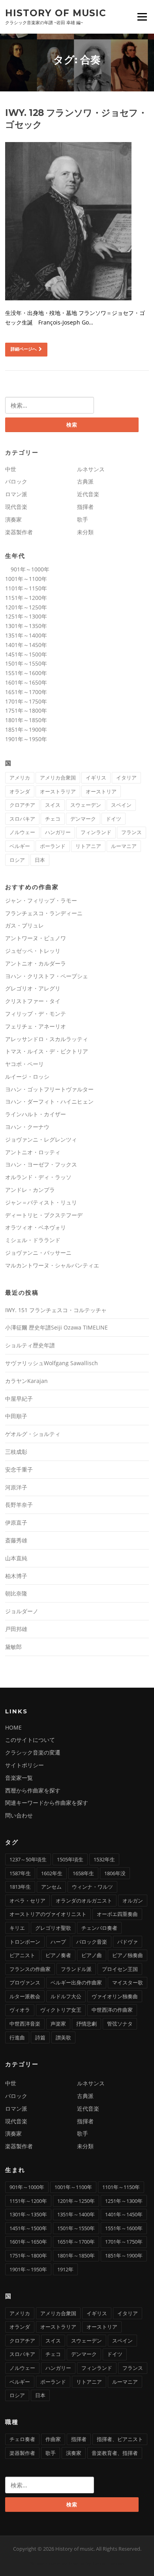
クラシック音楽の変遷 (33, 1752)
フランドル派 (76, 1969)
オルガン (133, 1901)
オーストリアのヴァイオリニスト (48, 1914)
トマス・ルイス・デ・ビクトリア (47, 1051)
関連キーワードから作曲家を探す (47, 1803)
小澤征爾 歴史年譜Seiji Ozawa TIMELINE (56, 1327)
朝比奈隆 (16, 1593)
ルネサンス (91, 469)
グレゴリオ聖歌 (53, 1928)
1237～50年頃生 (28, 1859)
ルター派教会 (25, 1996)
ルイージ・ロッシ (27, 1076)
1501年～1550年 (26, 663)
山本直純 (16, 1558)
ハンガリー (58, 832)
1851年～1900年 (26, 729)
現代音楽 (16, 507)
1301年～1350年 (26, 626)
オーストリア (101, 791)
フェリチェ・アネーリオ (36, 1026)
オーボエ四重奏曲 (117, 1914)
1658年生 (83, 1873)
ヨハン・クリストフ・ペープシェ (47, 976)
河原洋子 (16, 1487)
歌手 (83, 519)
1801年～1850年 (26, 720)
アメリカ (20, 778)
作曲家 (53, 2439)
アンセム (51, 1887)
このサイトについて (30, 1740)
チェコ (53, 819)
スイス (53, 805)
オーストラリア (58, 791)
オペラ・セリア (27, 1901)
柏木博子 (16, 1576)
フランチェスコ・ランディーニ (44, 913)
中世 (11, 469)
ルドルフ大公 (66, 1996)
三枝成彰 (16, 1452)
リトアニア (88, 846)
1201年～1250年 (26, 607)
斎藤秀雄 (16, 1540)
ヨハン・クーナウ (27, 1127)
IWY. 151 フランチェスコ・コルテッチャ (56, 1310)
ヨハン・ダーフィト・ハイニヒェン (49, 1101)
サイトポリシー (24, 1765)
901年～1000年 (27, 569)
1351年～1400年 (26, 635)
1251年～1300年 (26, 616)
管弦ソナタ (120, 2024)
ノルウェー (22, 832)
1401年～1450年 (26, 645)
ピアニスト (22, 1955)
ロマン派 (16, 494)
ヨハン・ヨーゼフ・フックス (41, 1164)
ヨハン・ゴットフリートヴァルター (49, 1089)
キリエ (17, 1928)
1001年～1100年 (26, 579)
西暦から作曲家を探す (33, 1790)
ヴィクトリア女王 (61, 2010)
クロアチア (22, 805)
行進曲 (17, 2037)
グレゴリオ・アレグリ (33, 988)
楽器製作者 (19, 532)
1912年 (65, 2269)
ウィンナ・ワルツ (92, 1887)
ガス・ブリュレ (24, 925)
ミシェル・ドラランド (33, 1240)
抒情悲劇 (86, 2024)
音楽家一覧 (19, 1778)
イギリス (96, 778)
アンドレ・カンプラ (30, 1190)
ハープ (58, 1942)
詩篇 (40, 2037)
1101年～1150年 (26, 588)
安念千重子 (19, 1469)
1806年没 (115, 1873)
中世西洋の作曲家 (112, 2010)
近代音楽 (88, 494)
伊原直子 (16, 1522)
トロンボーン (25, 1942)
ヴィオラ (20, 2010)
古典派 (85, 481)
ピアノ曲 (92, 1955)
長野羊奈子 (19, 1505)
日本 (40, 860)
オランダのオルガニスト (84, 1901)
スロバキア (22, 819)
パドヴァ (128, 1942)
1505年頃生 (70, 1859)
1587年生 (20, 1873)
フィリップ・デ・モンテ (36, 1014)
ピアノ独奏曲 (128, 1955)
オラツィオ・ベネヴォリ (36, 1227)
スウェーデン (86, 805)
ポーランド (53, 846)
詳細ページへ (24, 349)
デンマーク (83, 819)
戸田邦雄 (16, 1629)
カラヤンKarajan (26, 1381)
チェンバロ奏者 (99, 1928)
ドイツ (114, 819)
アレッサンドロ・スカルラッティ (47, 1039)
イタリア (126, 778)
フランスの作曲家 (30, 1969)
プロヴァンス (25, 1982)
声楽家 (58, 2024)
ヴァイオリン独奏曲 (115, 1996)
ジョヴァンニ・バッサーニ (38, 1253)
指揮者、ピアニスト (120, 2439)
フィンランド (96, 832)
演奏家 (13, 519)
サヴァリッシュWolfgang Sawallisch (52, 1363)
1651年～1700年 (26, 692)
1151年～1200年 (26, 598)
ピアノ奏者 (58, 1955)
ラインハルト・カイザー (36, 1114)
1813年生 (20, 1887)
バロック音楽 (92, 1942)
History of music (56, 13)
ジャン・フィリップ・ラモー (41, 900)
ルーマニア (124, 846)
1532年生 (104, 1859)
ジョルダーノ (22, 1611)
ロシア (17, 860)
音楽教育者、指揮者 (115, 2453)
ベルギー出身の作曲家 (76, 1982)
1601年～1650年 (26, 682)
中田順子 (16, 1416)
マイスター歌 (128, 1982)
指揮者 (85, 507)
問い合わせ (19, 1815)
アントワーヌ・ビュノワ (36, 938)
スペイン (121, 805)
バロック (16, 481)
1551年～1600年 (26, 673)
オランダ (20, 791)
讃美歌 (63, 2037)
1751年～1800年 (26, 710)
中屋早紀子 (19, 1399)
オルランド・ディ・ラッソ (38, 1177)
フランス (131, 832)
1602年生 (52, 1873)
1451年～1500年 (26, 654)
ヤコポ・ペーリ (24, 1064)
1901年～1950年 (26, 739)
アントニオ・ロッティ (33, 1152)
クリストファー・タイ (33, 1001)
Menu (142, 17)
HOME (13, 1727)
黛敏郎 (13, 1647)
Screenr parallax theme (57, 2563)
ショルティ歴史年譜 (30, 1345)
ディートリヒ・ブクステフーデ (44, 1215)
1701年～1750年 (26, 701)
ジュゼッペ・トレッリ (33, 951)
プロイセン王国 (120, 1969)
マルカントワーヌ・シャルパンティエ (52, 1265)
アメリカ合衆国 (58, 778)
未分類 (85, 532)
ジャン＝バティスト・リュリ (41, 1202)
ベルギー (20, 846)
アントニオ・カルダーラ (36, 963)
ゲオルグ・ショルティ (33, 1434)
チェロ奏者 (22, 2439)
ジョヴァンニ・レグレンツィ (41, 1139)
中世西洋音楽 (25, 2024)
